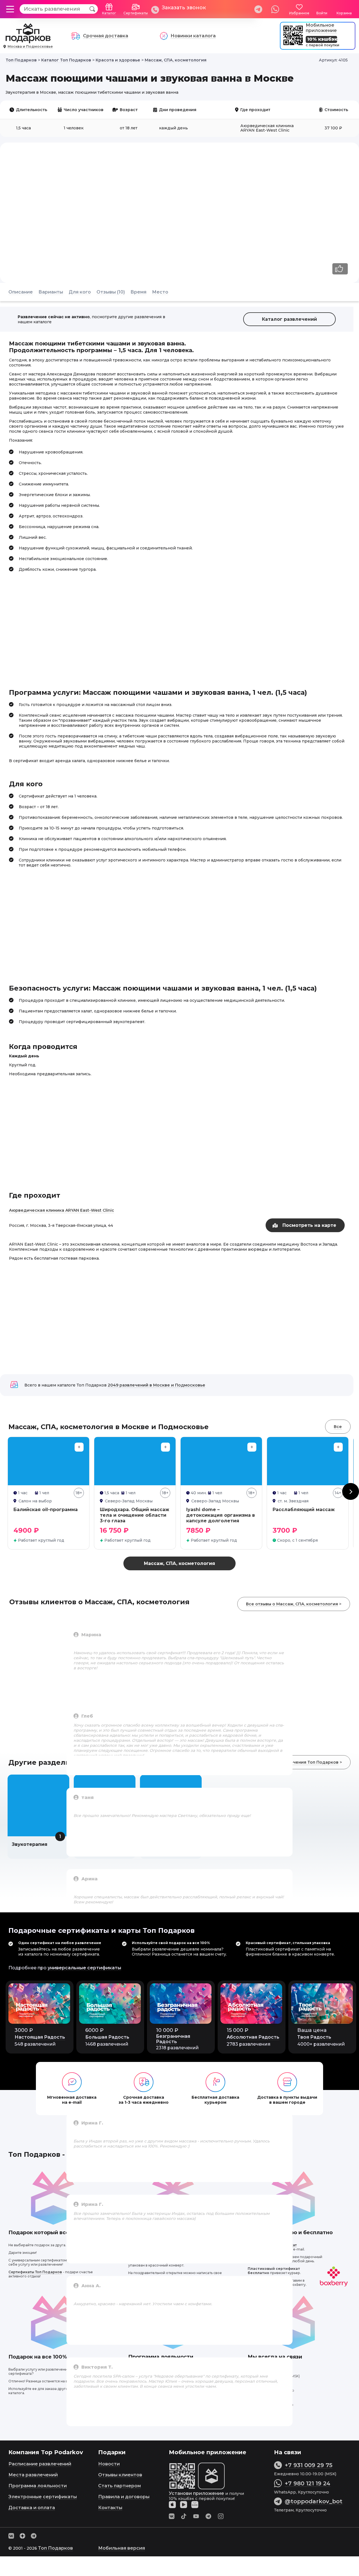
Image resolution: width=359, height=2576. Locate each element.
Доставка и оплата (32, 2508)
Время (138, 292)
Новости (109, 2464)
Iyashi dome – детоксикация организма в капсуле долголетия (221, 1515)
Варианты (51, 292)
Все (338, 1427)
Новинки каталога (193, 36)
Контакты (110, 2508)
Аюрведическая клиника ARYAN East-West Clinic (62, 1210)
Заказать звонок (184, 8)
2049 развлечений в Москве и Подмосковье (157, 1385)
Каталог (109, 13)
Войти (322, 13)
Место (160, 292)
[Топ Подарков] (28, 40)
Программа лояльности (38, 2486)
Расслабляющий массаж (304, 1510)
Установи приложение (196, 2493)
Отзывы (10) (111, 292)
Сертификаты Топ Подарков (35, 2272)
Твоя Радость (314, 2037)
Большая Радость (107, 2037)
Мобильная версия (122, 2548)
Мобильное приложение (321, 28)
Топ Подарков (56, 2548)
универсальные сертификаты (84, 1968)
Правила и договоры (124, 2497)
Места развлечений (33, 2475)
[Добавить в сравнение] (79, 1447)
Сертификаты (136, 13)
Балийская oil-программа (46, 1510)
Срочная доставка (106, 36)
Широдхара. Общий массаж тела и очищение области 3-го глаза (134, 1515)
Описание (21, 292)
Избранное (299, 13)
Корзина (344, 13)
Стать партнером (119, 2486)
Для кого (80, 292)
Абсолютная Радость (253, 2037)
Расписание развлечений (40, 2464)
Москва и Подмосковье (30, 46)
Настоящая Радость (40, 2037)
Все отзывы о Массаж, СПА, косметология (292, 1604)
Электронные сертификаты (43, 2497)
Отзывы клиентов (120, 2475)
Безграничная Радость (173, 2039)
